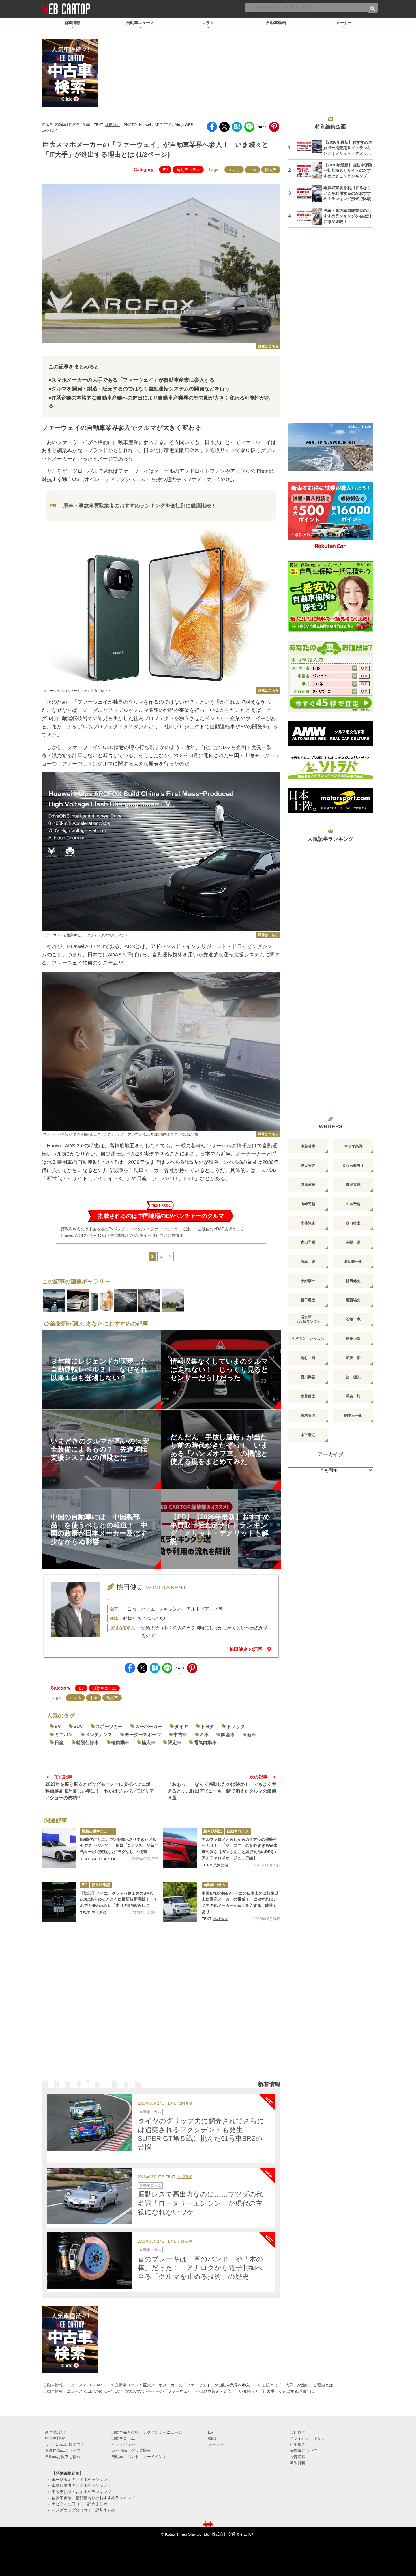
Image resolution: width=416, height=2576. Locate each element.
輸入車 (271, 170)
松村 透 (308, 1358)
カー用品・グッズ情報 (131, 2450)
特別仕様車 (87, 1743)
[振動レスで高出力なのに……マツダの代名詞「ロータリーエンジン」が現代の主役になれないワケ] (90, 2196)
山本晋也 (353, 1204)
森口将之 (353, 1223)
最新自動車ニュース (98, 1831)
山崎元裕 (308, 1204)
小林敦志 (221, 1919)
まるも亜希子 (353, 1165)
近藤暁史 (353, 1300)
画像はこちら (268, 346)
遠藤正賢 (353, 1339)
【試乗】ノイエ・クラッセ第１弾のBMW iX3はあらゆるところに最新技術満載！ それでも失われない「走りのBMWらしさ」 (119, 1899)
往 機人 (353, 1377)
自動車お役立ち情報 (63, 2457)
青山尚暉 (308, 1242)
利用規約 (297, 2444)
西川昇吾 (308, 1377)
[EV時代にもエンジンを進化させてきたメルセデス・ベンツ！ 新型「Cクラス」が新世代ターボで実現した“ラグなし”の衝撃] (59, 1848)
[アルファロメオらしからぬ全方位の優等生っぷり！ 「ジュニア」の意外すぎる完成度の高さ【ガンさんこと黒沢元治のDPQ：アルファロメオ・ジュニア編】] (180, 1848)
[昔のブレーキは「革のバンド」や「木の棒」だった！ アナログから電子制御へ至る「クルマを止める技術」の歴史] (90, 2261)
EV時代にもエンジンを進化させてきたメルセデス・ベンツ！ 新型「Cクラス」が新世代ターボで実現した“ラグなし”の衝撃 (119, 1846)
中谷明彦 (308, 1146)
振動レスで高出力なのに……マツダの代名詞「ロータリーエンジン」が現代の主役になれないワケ (200, 2203)
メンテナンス (99, 1735)
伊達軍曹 (308, 1185)
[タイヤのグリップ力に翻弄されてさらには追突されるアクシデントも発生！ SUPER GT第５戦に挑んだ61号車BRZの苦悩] (90, 2122)
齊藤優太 (308, 1396)
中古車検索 (55, 2438)
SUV (78, 1726)
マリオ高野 (353, 1146)
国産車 (228, 1735)
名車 (204, 1735)
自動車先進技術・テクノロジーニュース (147, 2432)
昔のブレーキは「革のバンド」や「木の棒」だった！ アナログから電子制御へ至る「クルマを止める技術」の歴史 (201, 2268)
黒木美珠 (308, 1415)
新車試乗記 (213, 1831)
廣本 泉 (308, 1262)
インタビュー (123, 2444)
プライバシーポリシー (309, 2438)
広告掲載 (297, 2457)
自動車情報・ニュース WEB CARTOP (77, 2385)
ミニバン (64, 1735)
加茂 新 (353, 1358)
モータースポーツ (143, 1735)
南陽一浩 (353, 1242)
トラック (236, 1726)
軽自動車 (120, 1743)
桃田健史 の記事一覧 (250, 1649)
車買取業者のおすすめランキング (82, 2485)
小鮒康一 (308, 1281)
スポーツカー (109, 1726)
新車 (252, 1735)
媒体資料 (297, 2463)
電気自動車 (205, 1743)
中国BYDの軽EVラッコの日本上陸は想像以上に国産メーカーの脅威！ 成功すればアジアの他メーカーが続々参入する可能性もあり (240, 1902)
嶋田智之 (308, 1165)
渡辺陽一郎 (353, 1262)
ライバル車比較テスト (65, 2444)
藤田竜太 (308, 1300)
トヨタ (207, 1726)
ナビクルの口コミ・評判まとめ (80, 2504)
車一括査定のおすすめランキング (82, 2480)
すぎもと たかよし (308, 1339)
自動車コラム (188, 170)
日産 (59, 1743)
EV (165, 170)
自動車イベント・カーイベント (139, 2457)
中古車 (180, 1735)
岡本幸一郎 (353, 1415)
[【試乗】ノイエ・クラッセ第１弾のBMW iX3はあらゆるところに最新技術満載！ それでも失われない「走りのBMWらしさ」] (59, 1902)
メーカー (216, 2444)
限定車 (175, 1743)
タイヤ (181, 1726)
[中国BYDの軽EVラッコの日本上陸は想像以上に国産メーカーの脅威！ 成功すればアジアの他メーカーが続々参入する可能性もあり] (180, 1902)
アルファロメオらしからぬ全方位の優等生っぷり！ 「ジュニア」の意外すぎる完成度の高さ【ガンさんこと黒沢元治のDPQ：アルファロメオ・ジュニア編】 (240, 1849)
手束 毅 (353, 1396)
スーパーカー (149, 1726)
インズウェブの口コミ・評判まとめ (83, 2510)
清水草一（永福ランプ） (308, 1319)
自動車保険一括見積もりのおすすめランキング (93, 2498)
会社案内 (297, 2432)
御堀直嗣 (185, 2177)
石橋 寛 (353, 1319)
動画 (212, 2438)
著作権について (303, 2450)
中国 (252, 170)
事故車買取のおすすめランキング (82, 2492)
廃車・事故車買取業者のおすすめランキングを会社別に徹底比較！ (140, 506)
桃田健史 (113, 125)
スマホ (234, 170)
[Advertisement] (161, 2008)
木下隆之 (308, 1435)
